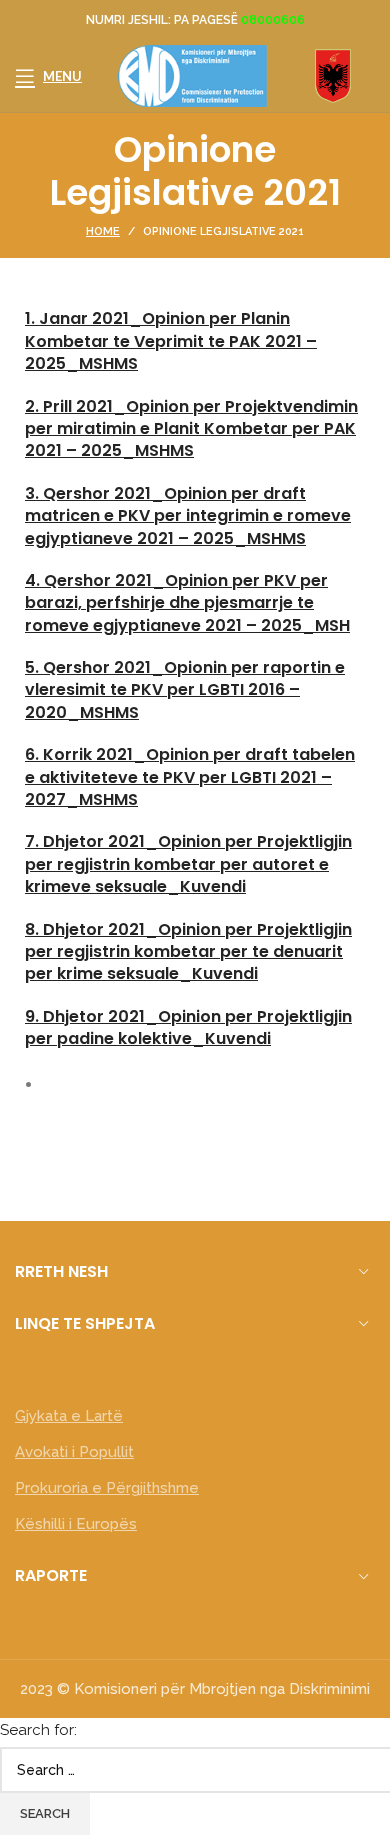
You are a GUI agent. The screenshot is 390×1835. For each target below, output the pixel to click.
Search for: (38, 1730)
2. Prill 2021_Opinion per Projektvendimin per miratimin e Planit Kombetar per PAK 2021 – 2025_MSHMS (191, 429)
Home (103, 231)
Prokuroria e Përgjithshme (107, 1488)
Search (45, 1813)
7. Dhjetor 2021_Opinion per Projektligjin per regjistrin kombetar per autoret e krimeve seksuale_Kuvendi (188, 864)
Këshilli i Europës (76, 1524)
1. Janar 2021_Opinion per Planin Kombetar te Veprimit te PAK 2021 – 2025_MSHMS (171, 341)
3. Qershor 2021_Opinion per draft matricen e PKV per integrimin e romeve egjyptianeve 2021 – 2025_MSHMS (188, 516)
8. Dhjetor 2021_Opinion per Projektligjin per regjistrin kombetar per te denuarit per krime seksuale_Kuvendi (188, 952)
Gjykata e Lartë (69, 1416)
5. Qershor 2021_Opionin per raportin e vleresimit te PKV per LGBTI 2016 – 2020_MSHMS (185, 690)
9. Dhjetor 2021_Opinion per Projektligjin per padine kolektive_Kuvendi (188, 1027)
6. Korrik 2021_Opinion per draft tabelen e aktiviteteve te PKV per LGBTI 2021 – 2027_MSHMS (190, 777)
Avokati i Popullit (74, 1452)
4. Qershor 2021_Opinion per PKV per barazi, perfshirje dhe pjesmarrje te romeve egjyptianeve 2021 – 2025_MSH (187, 603)
